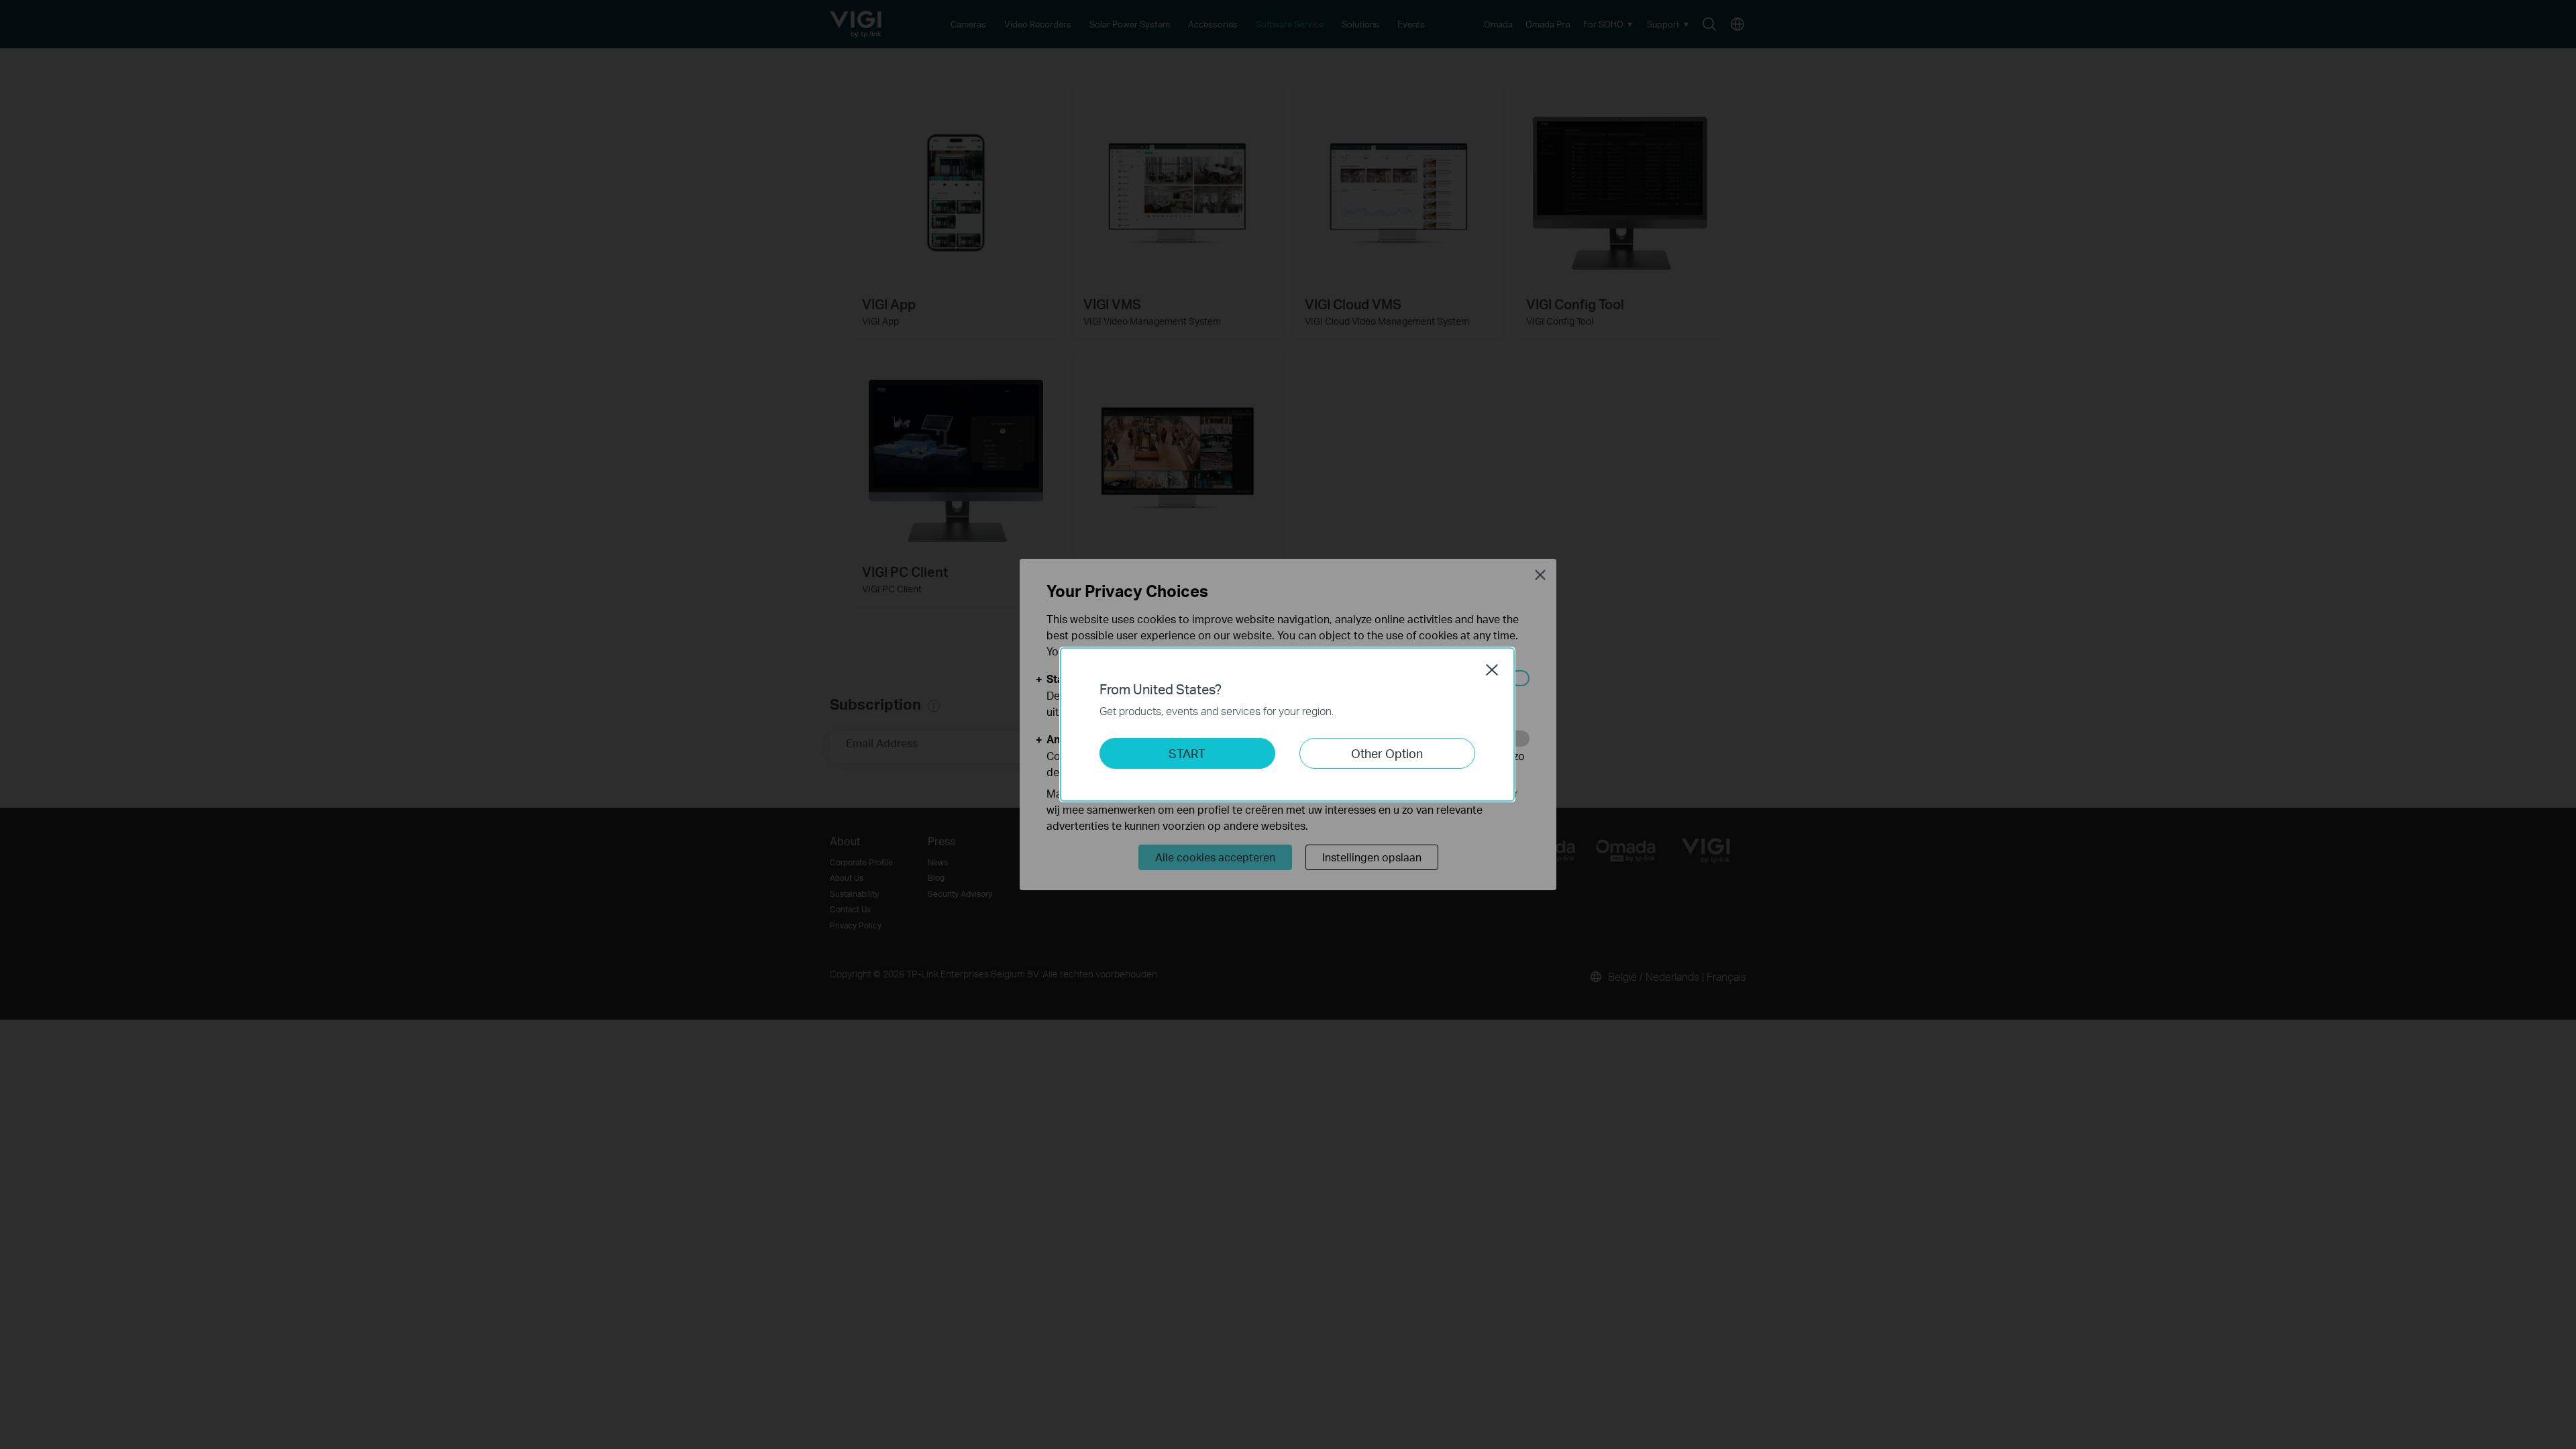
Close (1492, 669)
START (1187, 753)
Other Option (1387, 753)
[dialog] (1288, 724)
